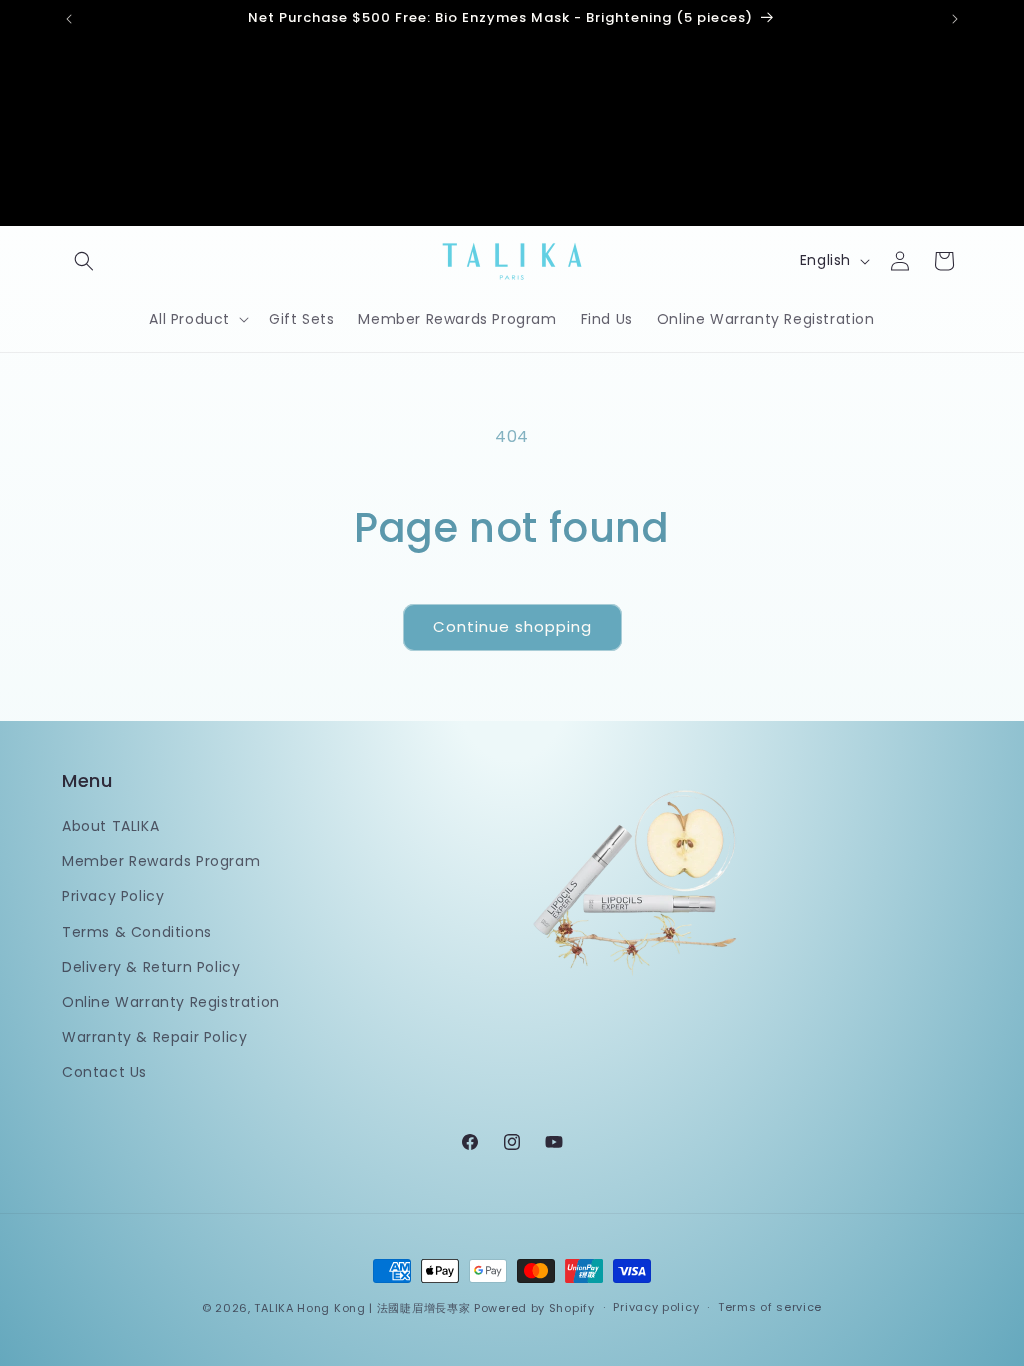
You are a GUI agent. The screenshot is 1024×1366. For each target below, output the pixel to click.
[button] (84, 261)
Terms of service (770, 1307)
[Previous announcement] (69, 19)
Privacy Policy (113, 896)
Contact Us (104, 1072)
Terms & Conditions (137, 932)
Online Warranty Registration (171, 1002)
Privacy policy (656, 1307)
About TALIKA (110, 826)
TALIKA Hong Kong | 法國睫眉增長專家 (362, 1308)
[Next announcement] (955, 19)
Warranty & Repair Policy (154, 1037)
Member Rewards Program (161, 861)
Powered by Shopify (534, 1308)
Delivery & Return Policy (151, 967)
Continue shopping (512, 626)
